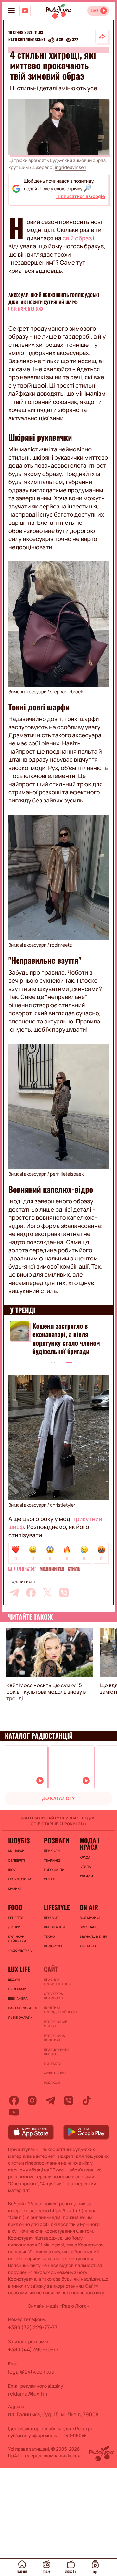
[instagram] (32, 2100)
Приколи (52, 1851)
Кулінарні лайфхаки (17, 1939)
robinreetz (61, 945)
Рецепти (16, 1918)
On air (89, 1907)
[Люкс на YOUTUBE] (25, 11)
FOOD (15, 1907)
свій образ (77, 238)
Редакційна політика (54, 2038)
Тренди (86, 1876)
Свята (49, 1879)
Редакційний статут (56, 2024)
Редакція (52, 2083)
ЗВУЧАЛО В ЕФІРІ (93, 1936)
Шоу (12, 1870)
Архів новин (55, 2073)
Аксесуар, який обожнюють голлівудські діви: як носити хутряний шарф (54, 299)
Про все (51, 1918)
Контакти (53, 2064)
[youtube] (14, 2112)
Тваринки (53, 1860)
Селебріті (17, 1860)
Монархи (16, 1851)
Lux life (19, 1969)
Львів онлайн (20, 2017)
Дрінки (14, 1927)
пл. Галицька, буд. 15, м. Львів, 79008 (53, 2414)
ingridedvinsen (70, 167)
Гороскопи (54, 1870)
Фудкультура (20, 1950)
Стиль (74, 1569)
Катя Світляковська (27, 40)
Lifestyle (57, 1907)
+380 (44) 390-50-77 (33, 2349)
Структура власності (53, 1996)
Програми (17, 1989)
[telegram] (14, 1593)
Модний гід (52, 1569)
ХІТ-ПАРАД (88, 1946)
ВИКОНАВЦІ (89, 1927)
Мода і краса (22, 1569)
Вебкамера (18, 1998)
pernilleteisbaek (67, 1174)
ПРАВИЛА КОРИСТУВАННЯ (57, 1982)
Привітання (54, 1927)
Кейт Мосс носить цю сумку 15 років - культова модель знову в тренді (46, 1692)
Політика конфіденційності (58, 2010)
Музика (15, 1889)
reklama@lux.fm (28, 2394)
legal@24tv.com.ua (31, 2372)
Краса (85, 1857)
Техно (49, 1936)
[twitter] (47, 1593)
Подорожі (53, 1946)
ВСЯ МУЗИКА (90, 1918)
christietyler (63, 1505)
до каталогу (58, 1798)
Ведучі (14, 1980)
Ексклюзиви (19, 1879)
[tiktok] (87, 2100)
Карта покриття (23, 2008)
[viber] (64, 1593)
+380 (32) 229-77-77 (33, 2327)
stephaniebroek (66, 692)
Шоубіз (19, 1840)
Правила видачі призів (58, 2052)
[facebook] (31, 1593)
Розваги (57, 1840)
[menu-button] (11, 11)
